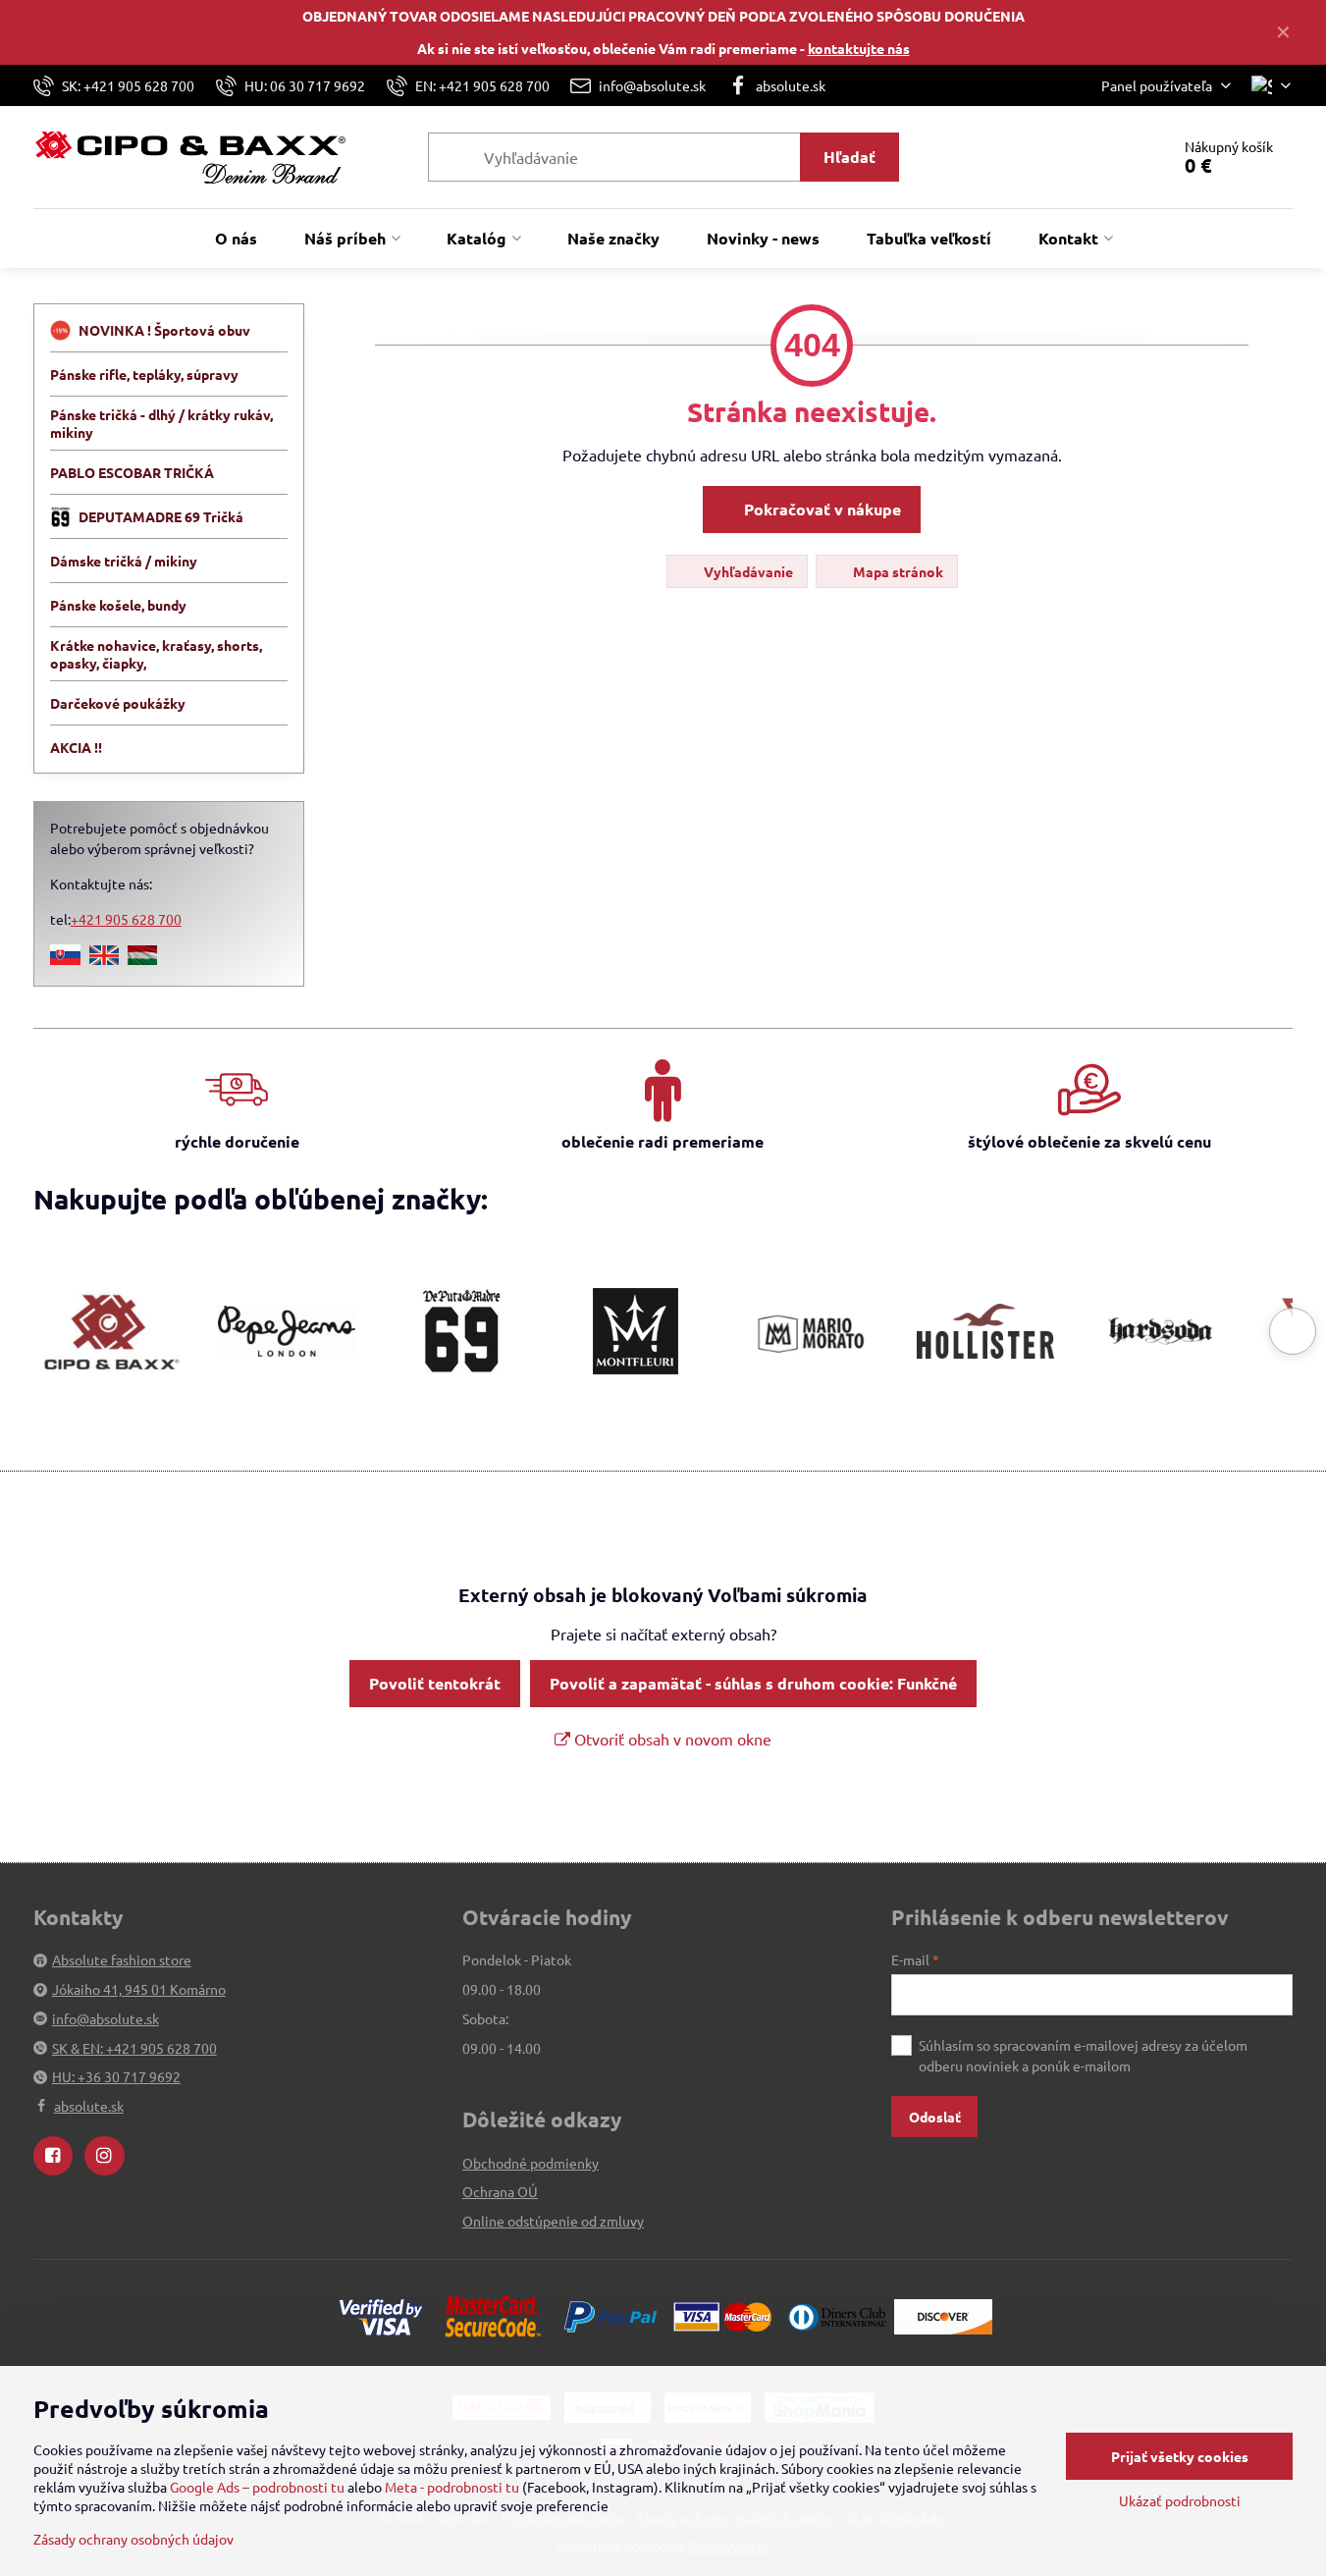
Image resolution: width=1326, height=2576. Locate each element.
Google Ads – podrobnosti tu (257, 2487)
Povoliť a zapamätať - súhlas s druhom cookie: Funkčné (753, 1683)
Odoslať (935, 2117)
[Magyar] (142, 959)
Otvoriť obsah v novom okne (671, 1739)
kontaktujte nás (859, 48)
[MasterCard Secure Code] (493, 2315)
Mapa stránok (897, 571)
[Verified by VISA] (381, 2315)
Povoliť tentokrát (435, 1683)
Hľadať (849, 157)
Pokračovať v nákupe (821, 509)
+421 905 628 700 (126, 919)
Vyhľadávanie (747, 571)
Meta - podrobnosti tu (452, 2487)
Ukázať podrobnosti (1180, 2500)
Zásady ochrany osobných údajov (133, 2539)
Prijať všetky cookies (1180, 2456)
